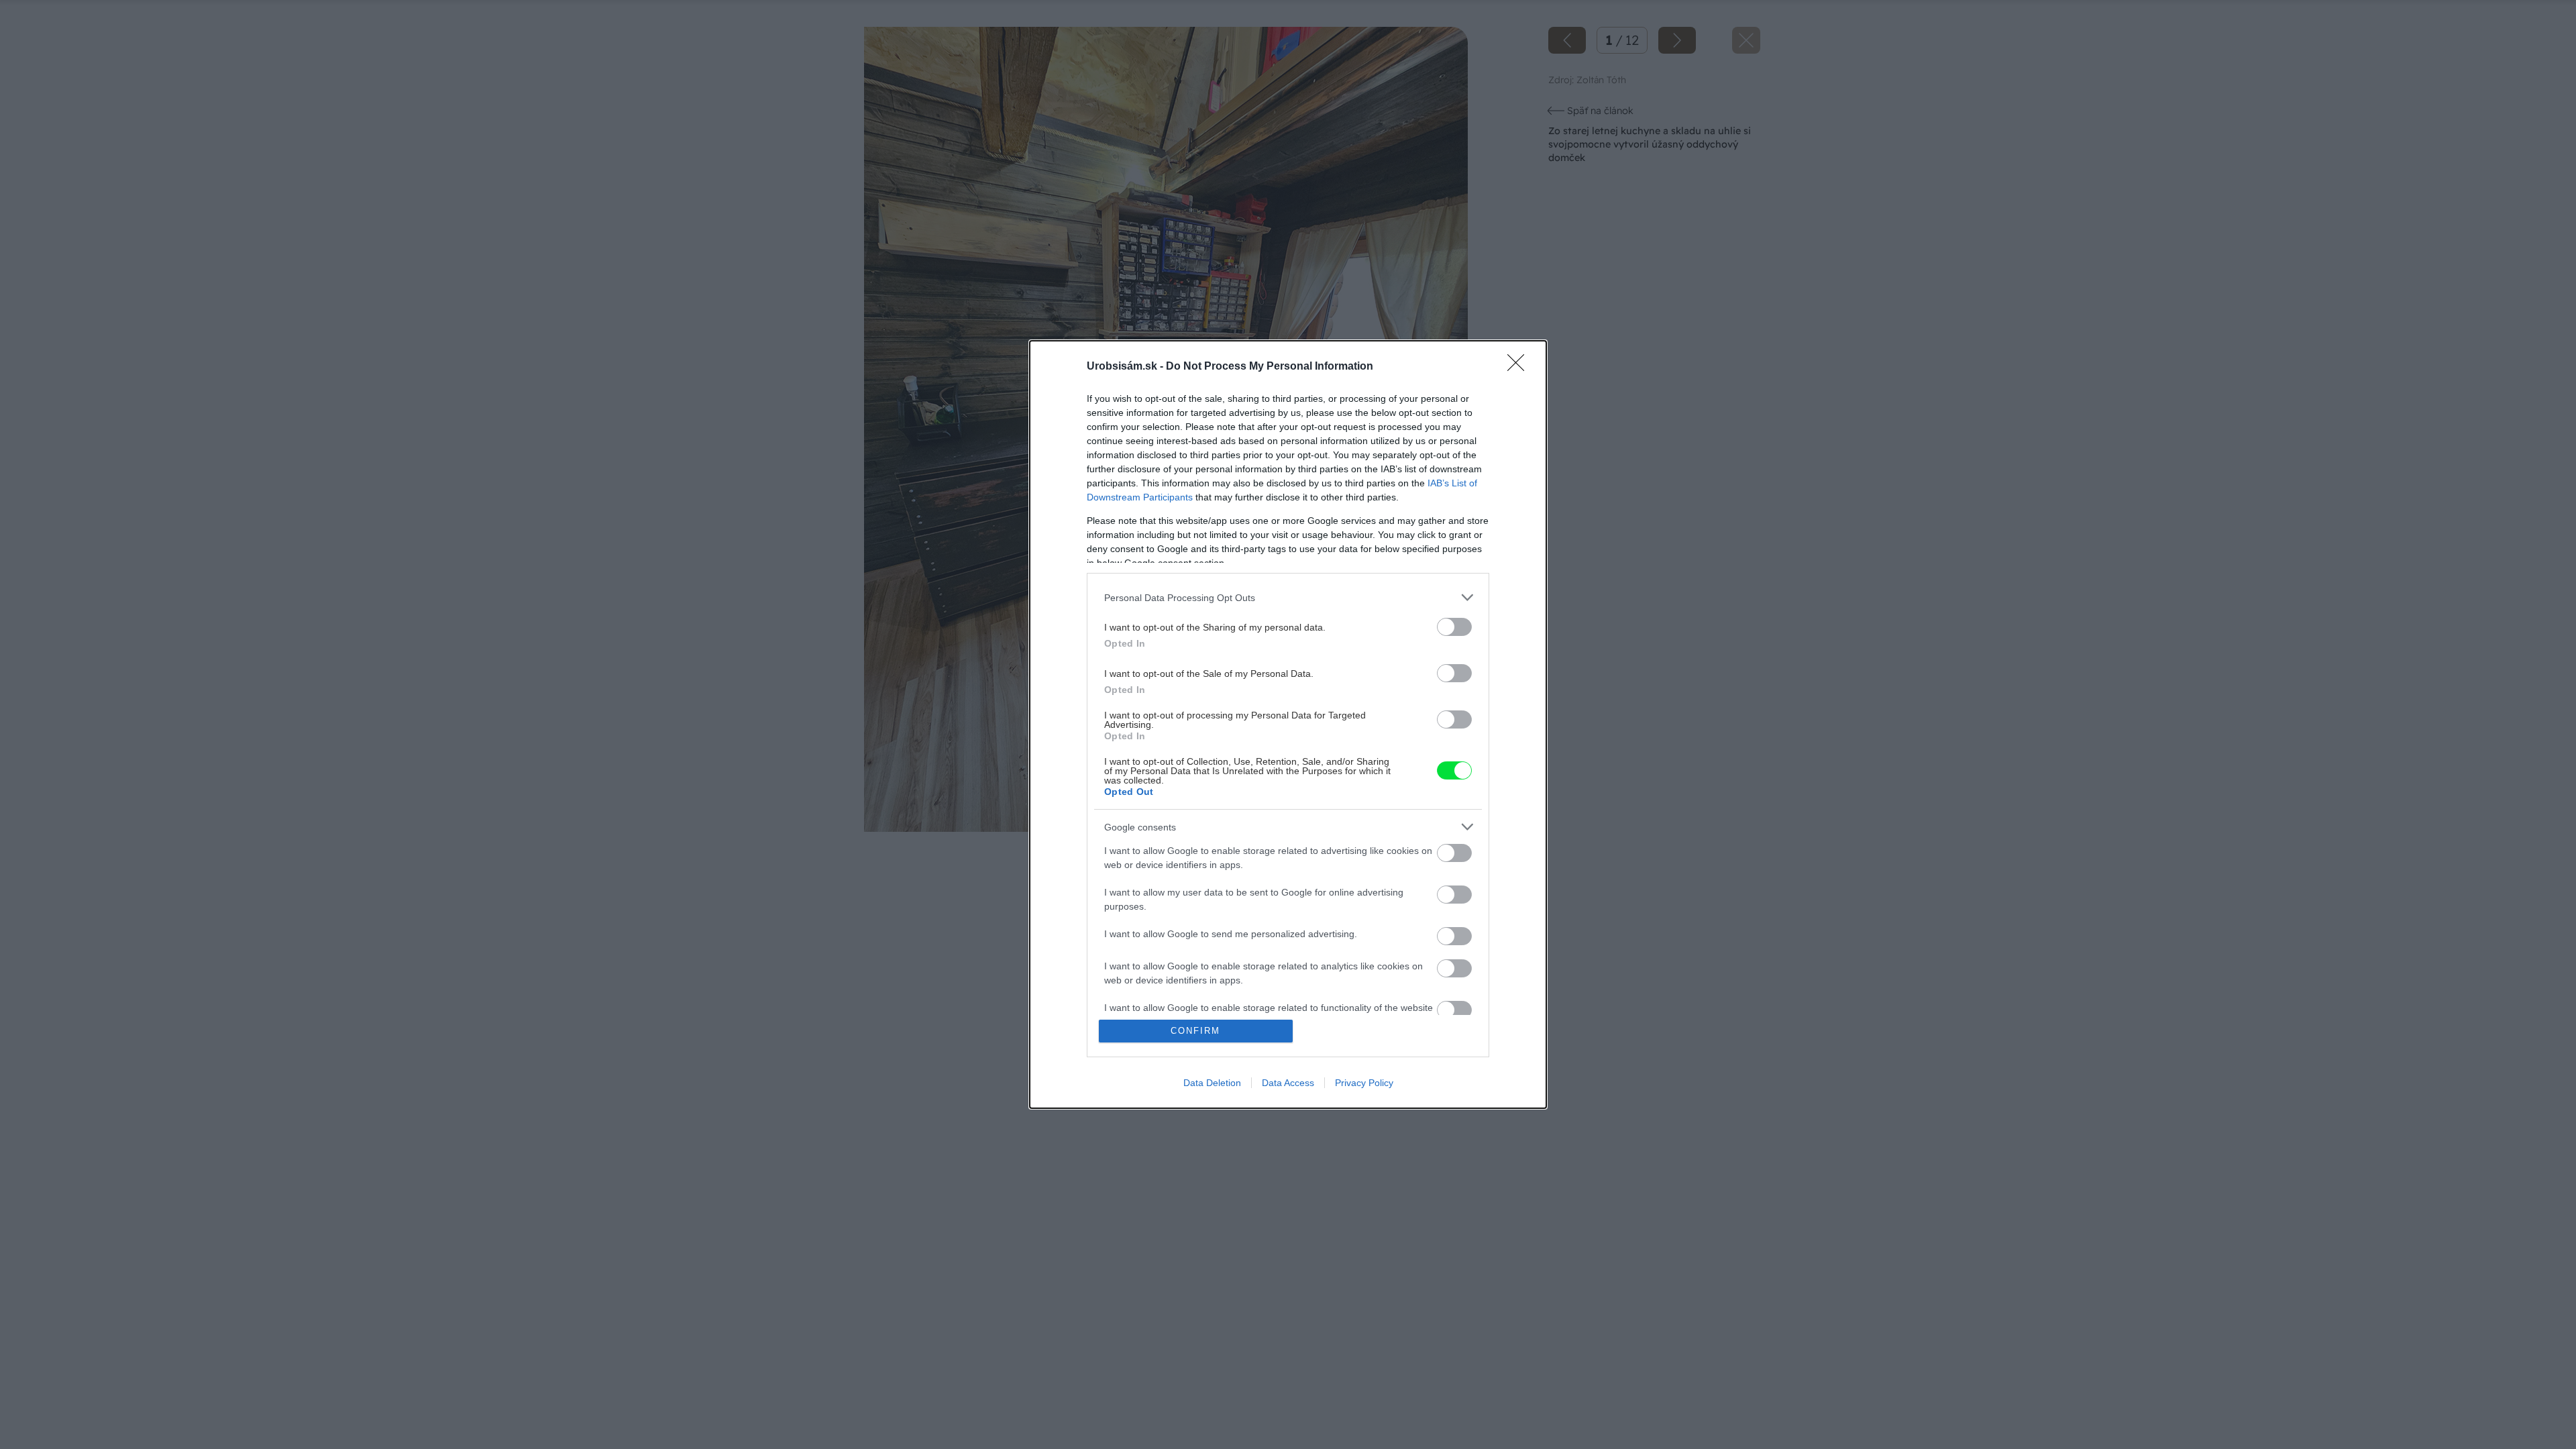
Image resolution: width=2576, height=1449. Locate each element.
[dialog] (1288, 724)
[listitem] (1288, 597)
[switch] (1454, 627)
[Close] (1520, 367)
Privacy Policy (1364, 1083)
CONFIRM (1195, 1031)
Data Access (1288, 1083)
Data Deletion (1212, 1083)
